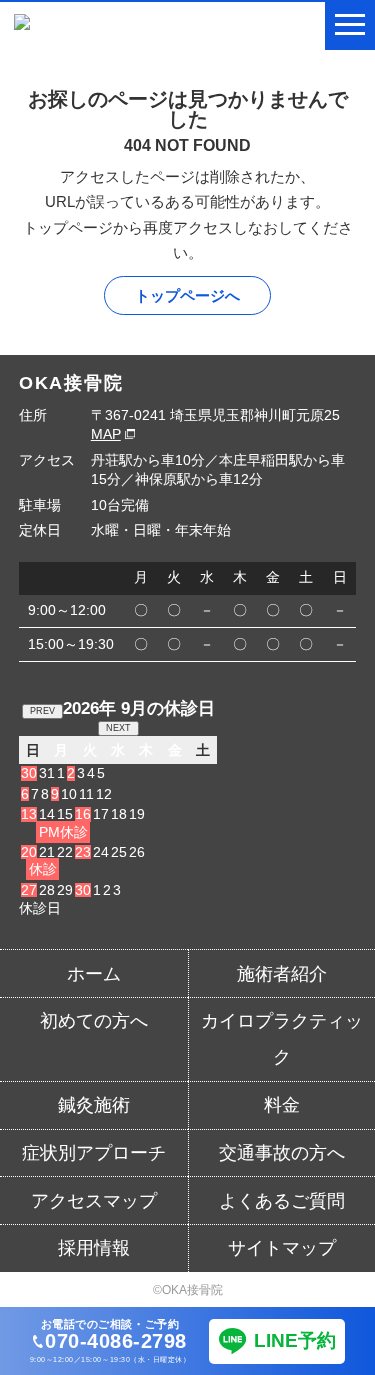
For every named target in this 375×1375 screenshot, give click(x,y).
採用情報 (94, 1248)
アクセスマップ (94, 1201)
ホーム (94, 974)
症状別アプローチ (94, 1153)
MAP (106, 434)
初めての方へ (94, 1021)
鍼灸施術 (94, 1105)
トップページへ (187, 295)
